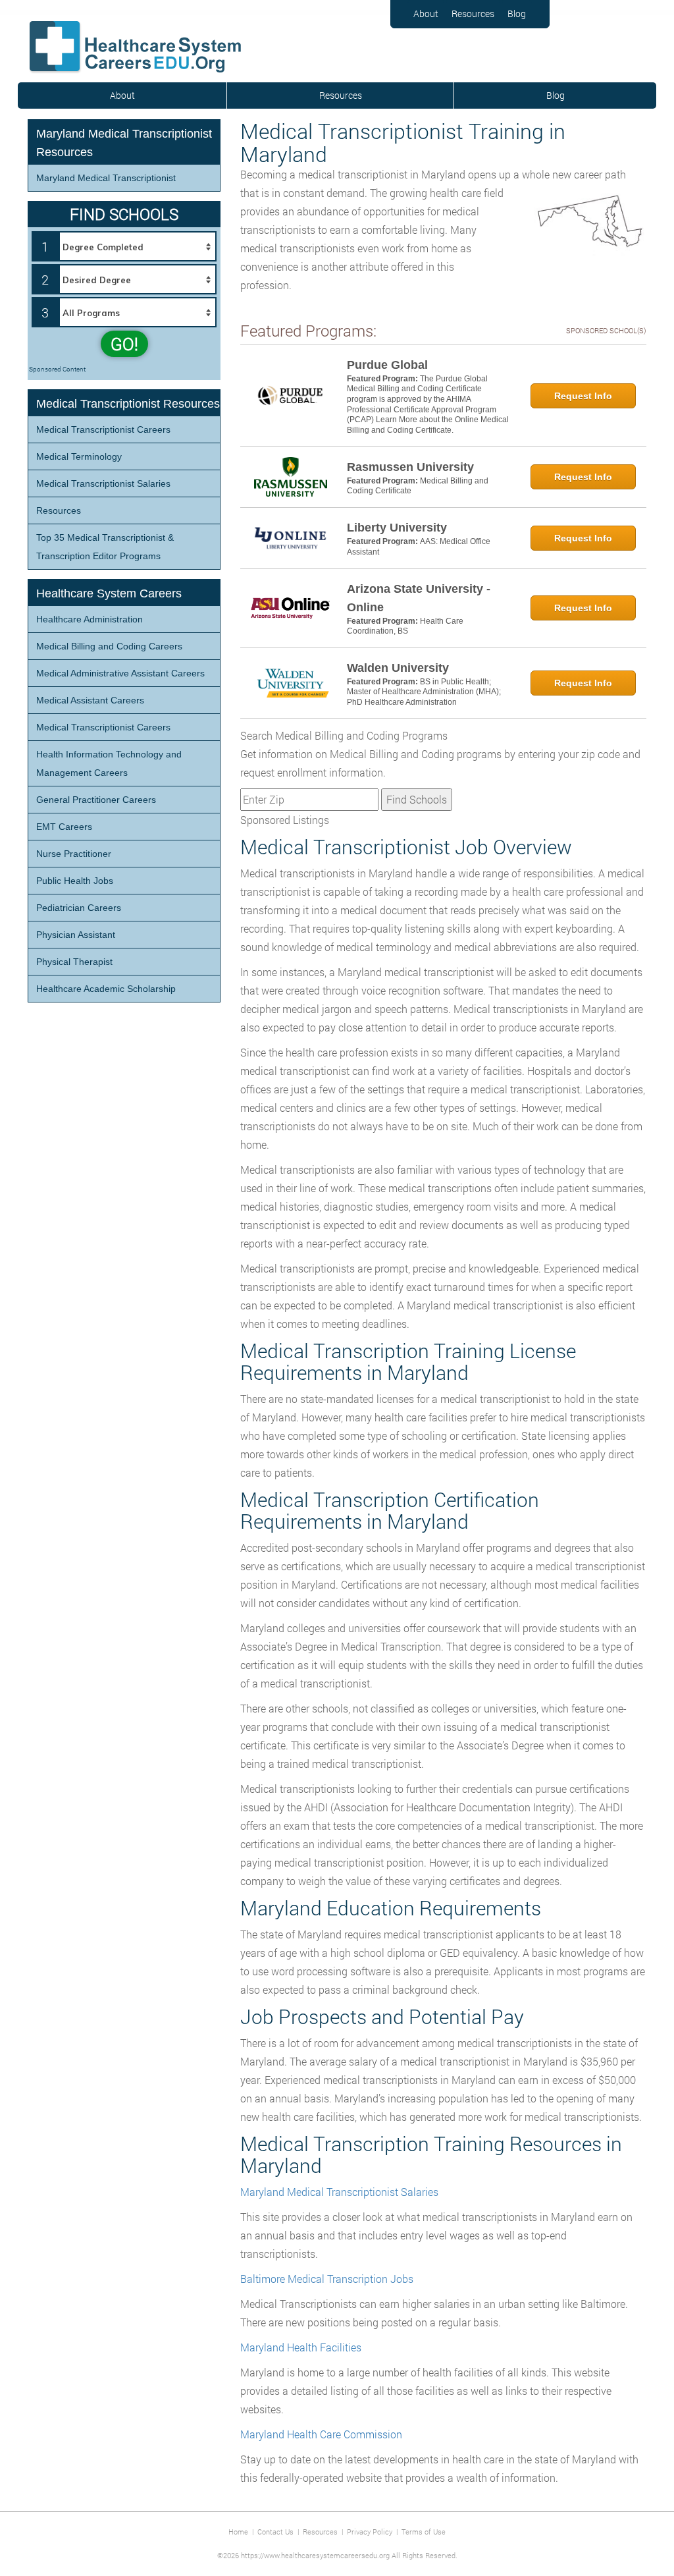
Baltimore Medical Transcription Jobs (327, 2279)
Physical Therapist (74, 962)
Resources (473, 14)
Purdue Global (387, 365)
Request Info (583, 396)
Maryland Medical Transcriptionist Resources (124, 143)
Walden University (398, 668)
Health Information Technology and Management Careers (109, 763)
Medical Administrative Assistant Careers (120, 673)
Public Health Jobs (75, 881)
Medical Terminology (79, 456)
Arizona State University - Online (419, 598)
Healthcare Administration (90, 619)
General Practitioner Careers (96, 800)
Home (238, 2532)
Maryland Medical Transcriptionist (106, 178)
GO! (124, 344)
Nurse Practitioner (74, 854)
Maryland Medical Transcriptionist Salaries (339, 2192)
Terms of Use (424, 2532)
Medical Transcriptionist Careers (103, 429)
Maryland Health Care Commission (321, 2434)
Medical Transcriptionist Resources (128, 404)
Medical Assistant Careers (90, 700)
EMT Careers (64, 827)
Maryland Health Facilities (301, 2347)
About (426, 14)
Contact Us (275, 2532)
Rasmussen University (410, 467)
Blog (517, 14)
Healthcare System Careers (109, 593)
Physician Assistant (76, 935)
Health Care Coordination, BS (405, 626)
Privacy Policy (370, 2532)
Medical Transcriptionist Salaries (103, 483)
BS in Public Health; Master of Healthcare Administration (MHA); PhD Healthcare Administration (424, 692)
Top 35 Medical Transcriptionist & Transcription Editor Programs (105, 547)
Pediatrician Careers (79, 908)
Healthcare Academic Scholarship (106, 989)
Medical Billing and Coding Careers (109, 646)
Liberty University (397, 528)
